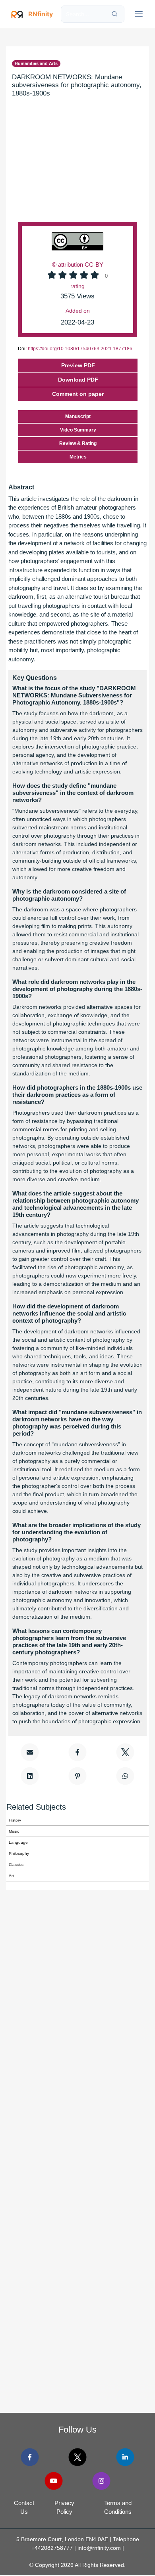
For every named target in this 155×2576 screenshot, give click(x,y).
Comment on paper (78, 394)
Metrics (78, 457)
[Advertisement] (77, 171)
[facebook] (30, 2457)
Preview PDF (78, 365)
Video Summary (78, 430)
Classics (16, 1865)
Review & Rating (78, 443)
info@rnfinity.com (99, 2548)
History (15, 1820)
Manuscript (78, 416)
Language (18, 1842)
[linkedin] (125, 2457)
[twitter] (77, 2457)
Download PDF (78, 380)
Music (14, 1831)
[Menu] (139, 14)
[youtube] (54, 2481)
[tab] (77, 394)
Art (11, 1876)
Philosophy (19, 1853)
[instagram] (101, 2481)
